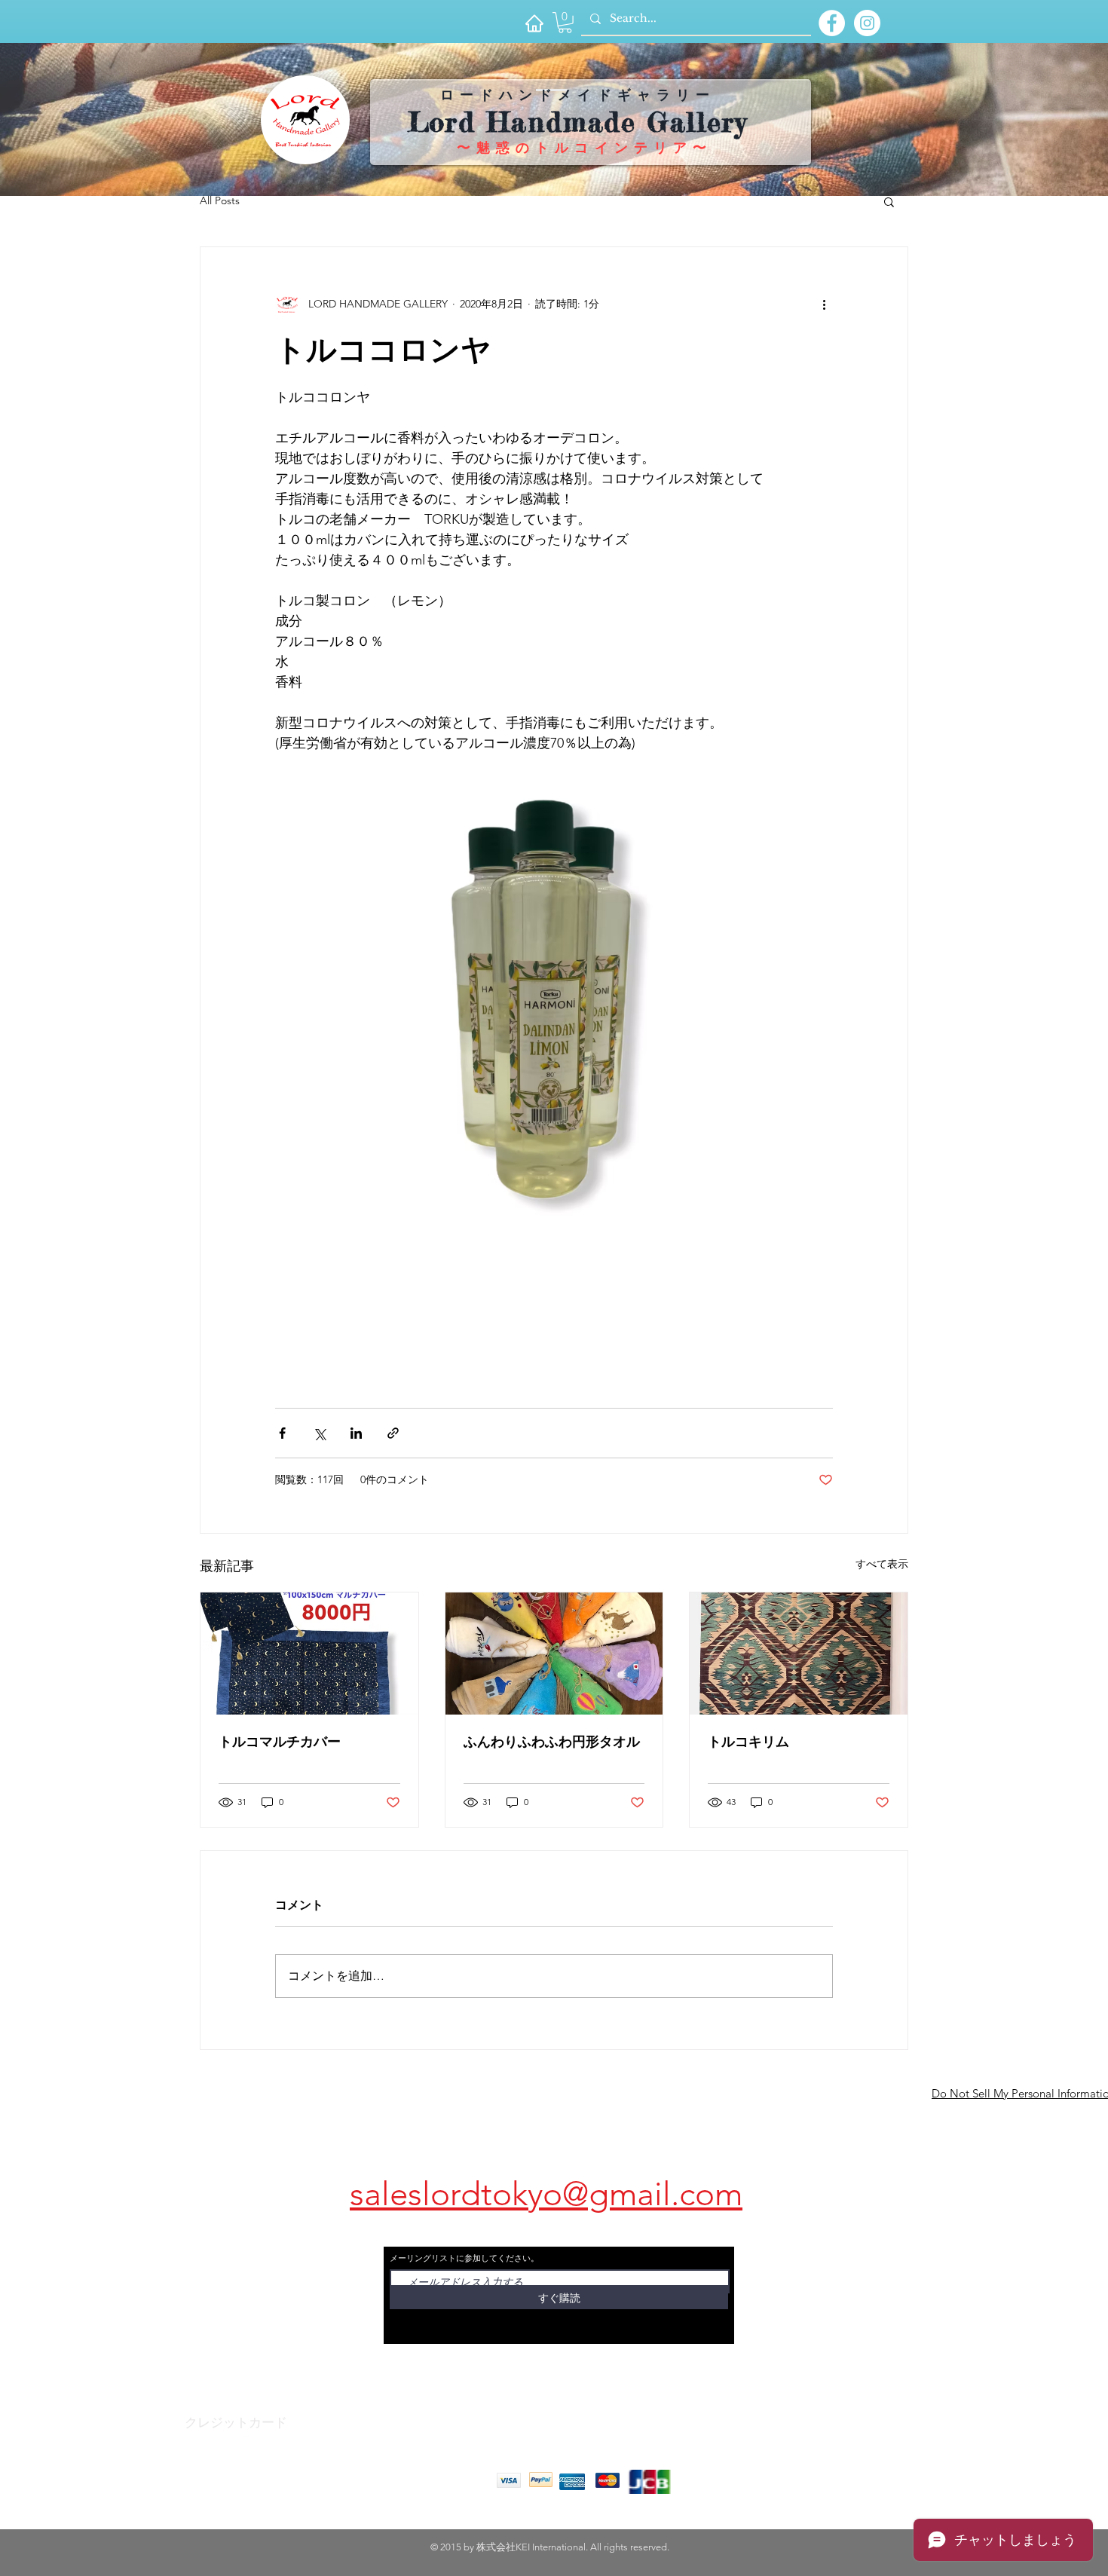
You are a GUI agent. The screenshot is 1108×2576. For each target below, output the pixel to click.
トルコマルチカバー (280, 1742)
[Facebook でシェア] (282, 1433)
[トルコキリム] (799, 1654)
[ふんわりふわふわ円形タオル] (554, 1654)
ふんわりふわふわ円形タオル (552, 1742)
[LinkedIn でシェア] (356, 1433)
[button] (565, 23)
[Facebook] (218, 2431)
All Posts (220, 200)
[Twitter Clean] (248, 2431)
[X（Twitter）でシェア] (319, 1433)
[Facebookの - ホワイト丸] (832, 23)
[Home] (534, 23)
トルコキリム (748, 1742)
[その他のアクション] (824, 304)
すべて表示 (882, 1564)
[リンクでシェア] (393, 1433)
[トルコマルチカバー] (309, 1654)
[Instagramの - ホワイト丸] (867, 23)
